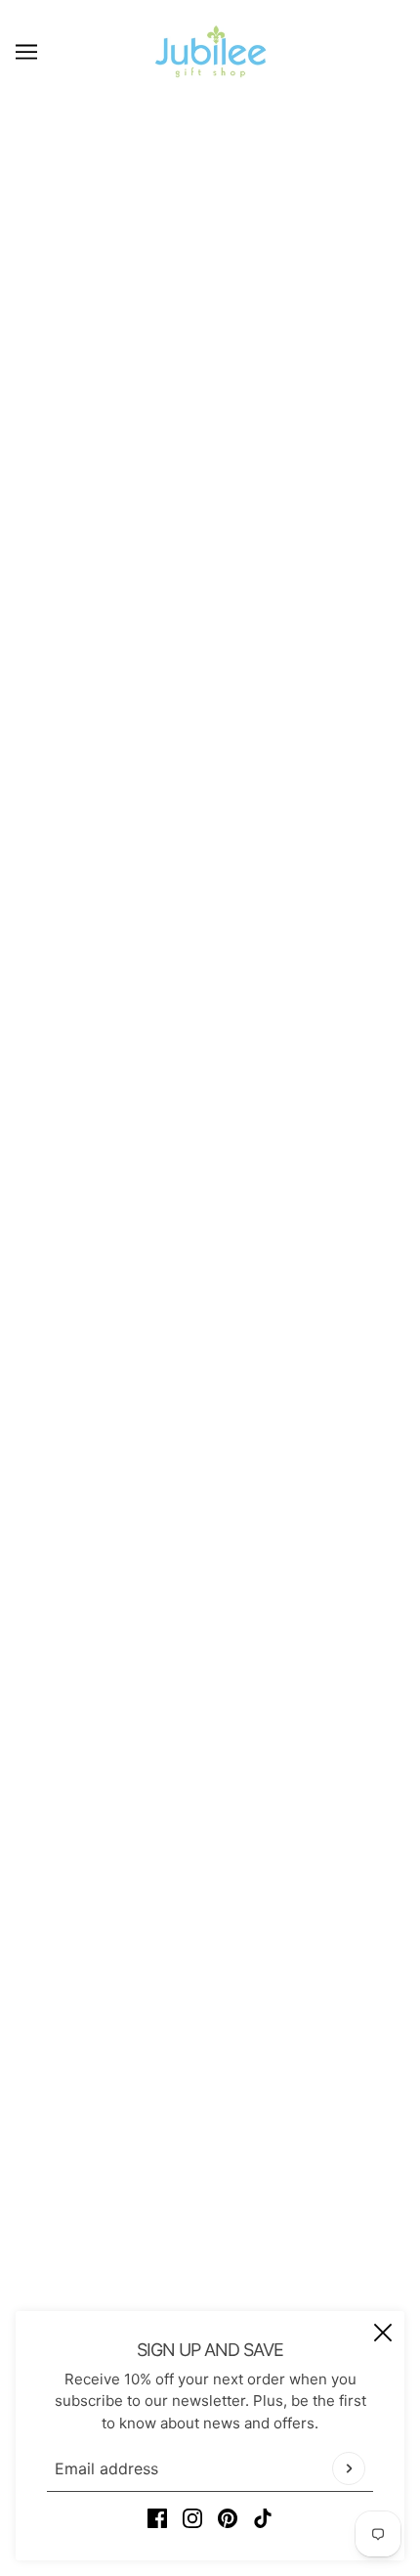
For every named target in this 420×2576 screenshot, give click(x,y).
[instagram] (192, 2519)
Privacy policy (210, 2271)
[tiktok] (263, 2519)
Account (210, 2212)
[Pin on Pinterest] (208, 950)
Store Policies (210, 2123)
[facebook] (157, 2519)
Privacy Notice (210, 2183)
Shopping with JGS (210, 2152)
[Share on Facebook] (142, 950)
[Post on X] (175, 950)
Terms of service (210, 2302)
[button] (278, 950)
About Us (210, 2063)
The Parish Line (210, 583)
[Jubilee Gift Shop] (210, 51)
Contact (210, 2093)
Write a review (210, 1460)
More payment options (210, 896)
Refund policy (210, 2242)
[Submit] (349, 2468)
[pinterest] (228, 2519)
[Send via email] (243, 950)
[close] (383, 2333)
